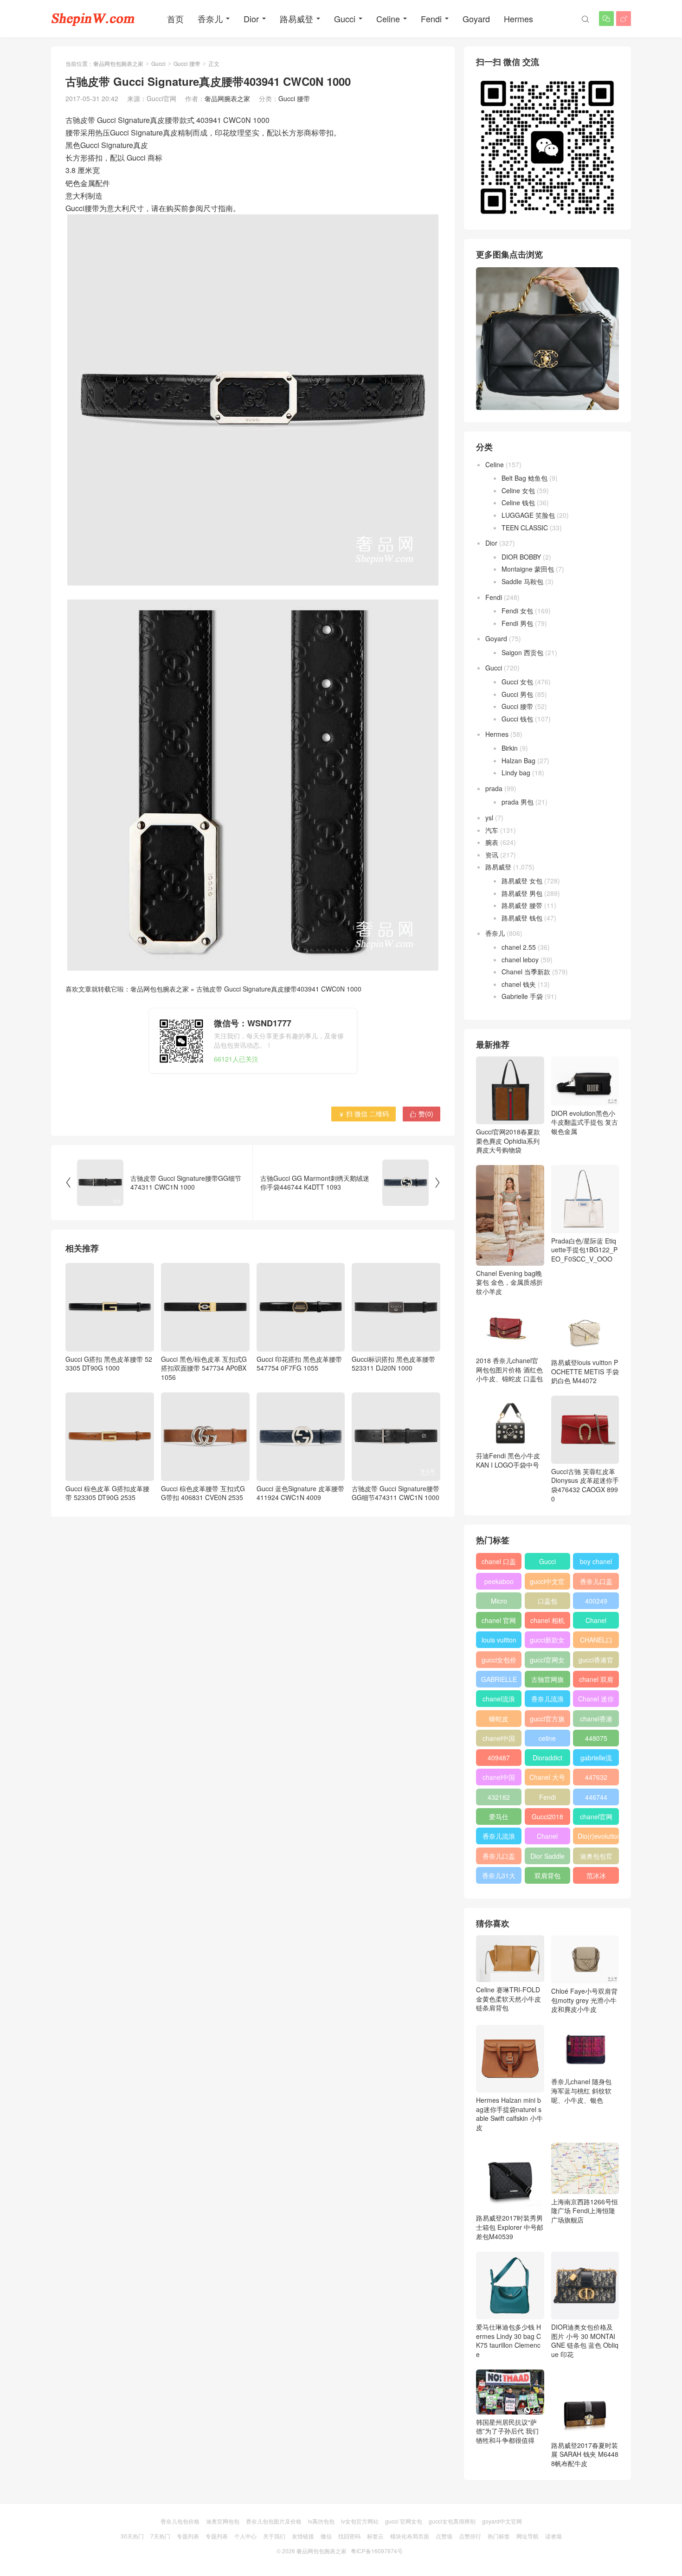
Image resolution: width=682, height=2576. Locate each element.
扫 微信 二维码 (364, 1114)
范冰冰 (596, 1875)
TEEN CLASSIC (525, 528)
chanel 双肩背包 (596, 1681)
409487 (499, 1758)
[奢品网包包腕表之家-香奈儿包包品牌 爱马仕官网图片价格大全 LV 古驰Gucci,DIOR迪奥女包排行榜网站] (93, 19)
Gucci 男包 (517, 694)
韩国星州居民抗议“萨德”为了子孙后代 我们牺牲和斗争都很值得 (507, 2431)
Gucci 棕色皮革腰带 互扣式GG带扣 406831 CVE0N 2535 (203, 1493)
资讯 (492, 855)
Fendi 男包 (517, 623)
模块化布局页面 (410, 2536)
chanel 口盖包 (499, 1563)
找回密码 (349, 2536)
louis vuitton (499, 1640)
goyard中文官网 (502, 2521)
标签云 (375, 2536)
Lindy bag (516, 773)
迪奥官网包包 (223, 2521)
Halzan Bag (518, 760)
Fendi (431, 19)
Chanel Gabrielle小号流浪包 (547, 1838)
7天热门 (160, 2536)
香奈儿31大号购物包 (499, 1877)
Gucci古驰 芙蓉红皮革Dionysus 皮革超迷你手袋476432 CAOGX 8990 (585, 1485)
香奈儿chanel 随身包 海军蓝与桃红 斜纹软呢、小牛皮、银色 (581, 2090)
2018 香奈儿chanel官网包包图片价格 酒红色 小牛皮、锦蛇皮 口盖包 (509, 1369)
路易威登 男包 (522, 893)
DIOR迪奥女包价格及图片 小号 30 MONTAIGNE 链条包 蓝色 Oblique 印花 (585, 2341)
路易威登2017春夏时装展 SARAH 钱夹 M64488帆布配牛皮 (585, 2454)
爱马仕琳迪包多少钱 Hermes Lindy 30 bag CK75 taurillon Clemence (508, 2341)
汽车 (492, 830)
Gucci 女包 (517, 682)
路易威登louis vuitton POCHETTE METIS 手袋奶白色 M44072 (585, 1371)
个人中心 (245, 2536)
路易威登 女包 (522, 881)
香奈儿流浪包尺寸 (547, 1700)
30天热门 (132, 2536)
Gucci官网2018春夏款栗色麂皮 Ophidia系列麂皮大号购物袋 (508, 1141)
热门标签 (499, 2536)
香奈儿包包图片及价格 (274, 2521)
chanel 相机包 (547, 1622)
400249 (596, 1601)
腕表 (492, 842)
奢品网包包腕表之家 (118, 63)
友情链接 (303, 2536)
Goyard (476, 19)
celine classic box (547, 1740)
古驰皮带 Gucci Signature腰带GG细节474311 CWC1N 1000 (396, 1493)
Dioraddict (547, 1758)
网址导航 (528, 2536)
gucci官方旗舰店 (547, 1720)
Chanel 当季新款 (526, 972)
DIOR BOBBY (521, 557)
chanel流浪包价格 (499, 1700)
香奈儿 (210, 19)
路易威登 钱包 (522, 918)
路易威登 (296, 19)
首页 (175, 19)
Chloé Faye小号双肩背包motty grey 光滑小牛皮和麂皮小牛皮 (584, 2000)
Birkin (510, 748)
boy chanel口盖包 (596, 1563)
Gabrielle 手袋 (522, 996)
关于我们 (274, 2536)
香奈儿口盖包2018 (596, 1583)
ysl (489, 818)
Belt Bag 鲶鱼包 (524, 478)
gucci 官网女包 (404, 2521)
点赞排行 (470, 2536)
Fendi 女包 (517, 611)
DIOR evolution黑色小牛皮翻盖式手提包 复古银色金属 (585, 1122)
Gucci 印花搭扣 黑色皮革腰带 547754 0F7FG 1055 (299, 1363)
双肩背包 (547, 1875)
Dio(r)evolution (598, 1836)
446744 (596, 1797)
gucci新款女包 (547, 1642)
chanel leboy (520, 960)
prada (494, 788)
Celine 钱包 (518, 502)
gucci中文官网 (547, 1583)
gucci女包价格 (499, 1662)
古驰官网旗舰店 (547, 1681)
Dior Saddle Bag (547, 1858)
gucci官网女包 (547, 1662)
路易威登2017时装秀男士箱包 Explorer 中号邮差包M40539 (510, 2227)
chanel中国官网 (499, 1740)
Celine (388, 19)
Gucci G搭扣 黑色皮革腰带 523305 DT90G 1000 (109, 1363)
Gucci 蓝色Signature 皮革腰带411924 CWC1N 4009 (300, 1493)
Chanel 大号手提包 (547, 1779)
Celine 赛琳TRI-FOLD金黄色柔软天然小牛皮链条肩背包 (508, 1999)
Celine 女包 (518, 490)
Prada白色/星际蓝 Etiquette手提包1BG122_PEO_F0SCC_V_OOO (584, 1250)
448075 (596, 1738)
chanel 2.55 (519, 947)
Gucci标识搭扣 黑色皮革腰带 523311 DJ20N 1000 (393, 1363)
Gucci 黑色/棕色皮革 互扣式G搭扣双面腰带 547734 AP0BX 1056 (204, 1368)
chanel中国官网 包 (499, 1779)
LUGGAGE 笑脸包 (528, 515)
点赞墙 (444, 2536)
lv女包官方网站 (360, 2521)
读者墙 (553, 2536)
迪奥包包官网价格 (596, 1858)
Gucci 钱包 (517, 719)
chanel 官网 (499, 1620)
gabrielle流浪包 (596, 1759)
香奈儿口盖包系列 (499, 1858)
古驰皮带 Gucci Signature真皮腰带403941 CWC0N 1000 (279, 989)
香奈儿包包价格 (180, 2521)
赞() (421, 1114)
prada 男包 (518, 802)
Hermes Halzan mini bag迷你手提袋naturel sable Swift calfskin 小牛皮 (509, 2114)
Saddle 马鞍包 (522, 581)
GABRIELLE (499, 1679)
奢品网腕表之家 (227, 98)
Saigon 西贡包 (522, 652)
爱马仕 (499, 1816)
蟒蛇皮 (499, 1719)
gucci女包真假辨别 (452, 2521)
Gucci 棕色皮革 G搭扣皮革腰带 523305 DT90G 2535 (107, 1493)
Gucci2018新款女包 (547, 1818)
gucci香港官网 (596, 1662)
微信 (326, 2536)
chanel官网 (596, 1816)
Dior (251, 19)
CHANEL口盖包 (596, 1642)
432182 (499, 1797)
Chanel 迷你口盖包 (596, 1700)
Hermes (518, 19)
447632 (596, 1777)
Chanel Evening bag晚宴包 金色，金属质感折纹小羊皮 (509, 1282)
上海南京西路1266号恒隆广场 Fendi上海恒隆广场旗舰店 (585, 2211)
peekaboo (499, 1581)
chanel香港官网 (596, 1720)
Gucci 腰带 (187, 63)
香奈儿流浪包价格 (499, 1838)
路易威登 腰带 (522, 905)
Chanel (596, 1620)
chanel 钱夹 (519, 984)
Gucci (345, 19)
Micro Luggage (499, 1603)
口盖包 (547, 1601)
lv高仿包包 (321, 2521)
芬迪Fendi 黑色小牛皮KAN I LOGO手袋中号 (508, 1460)
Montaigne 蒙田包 (528, 569)
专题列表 (188, 2536)
